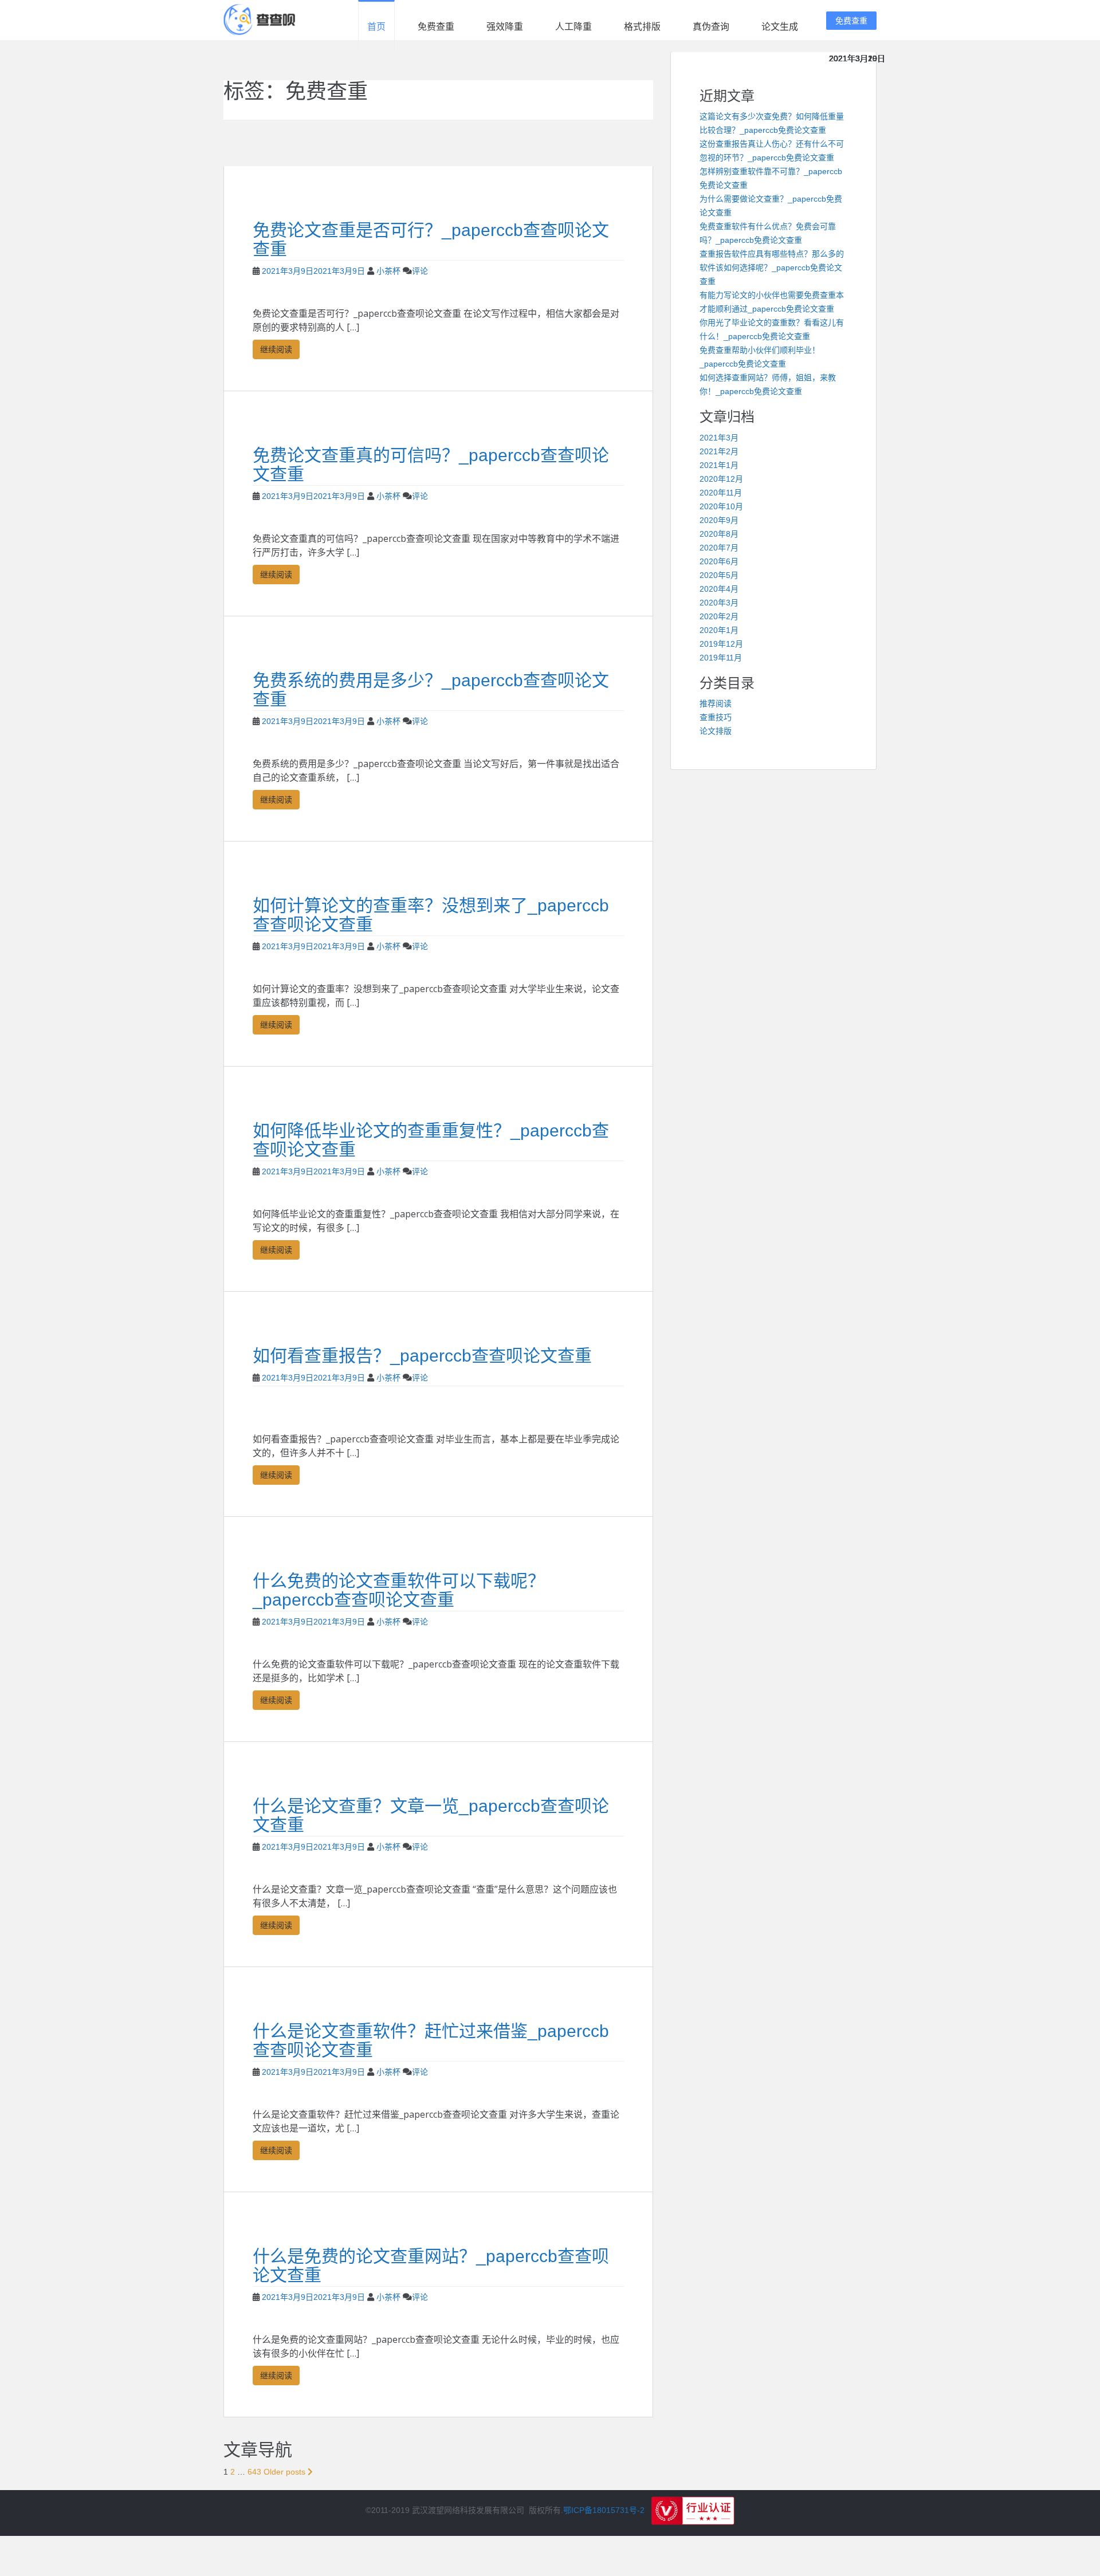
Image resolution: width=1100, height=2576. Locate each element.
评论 (420, 271)
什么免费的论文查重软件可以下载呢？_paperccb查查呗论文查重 (399, 1590)
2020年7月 (719, 548)
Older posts (286, 2472)
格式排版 (642, 27)
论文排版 (716, 731)
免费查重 (436, 27)
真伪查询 (711, 27)
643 (254, 2472)
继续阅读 (276, 349)
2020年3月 (719, 603)
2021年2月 (719, 451)
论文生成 (780, 27)
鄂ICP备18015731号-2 (604, 2510)
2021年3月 (719, 438)
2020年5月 (719, 575)
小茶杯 (388, 271)
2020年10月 (721, 506)
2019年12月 (721, 644)
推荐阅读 (716, 703)
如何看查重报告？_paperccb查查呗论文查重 (422, 1356)
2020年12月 (721, 479)
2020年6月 (719, 561)
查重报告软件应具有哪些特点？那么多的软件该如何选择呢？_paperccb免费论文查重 (772, 268)
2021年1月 (719, 465)
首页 (376, 27)
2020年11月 (721, 493)
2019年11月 (721, 658)
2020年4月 (719, 589)
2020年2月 (719, 616)
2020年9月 (719, 520)
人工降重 (573, 27)
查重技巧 (716, 717)
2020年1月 (719, 630)
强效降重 (505, 27)
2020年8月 (719, 534)
